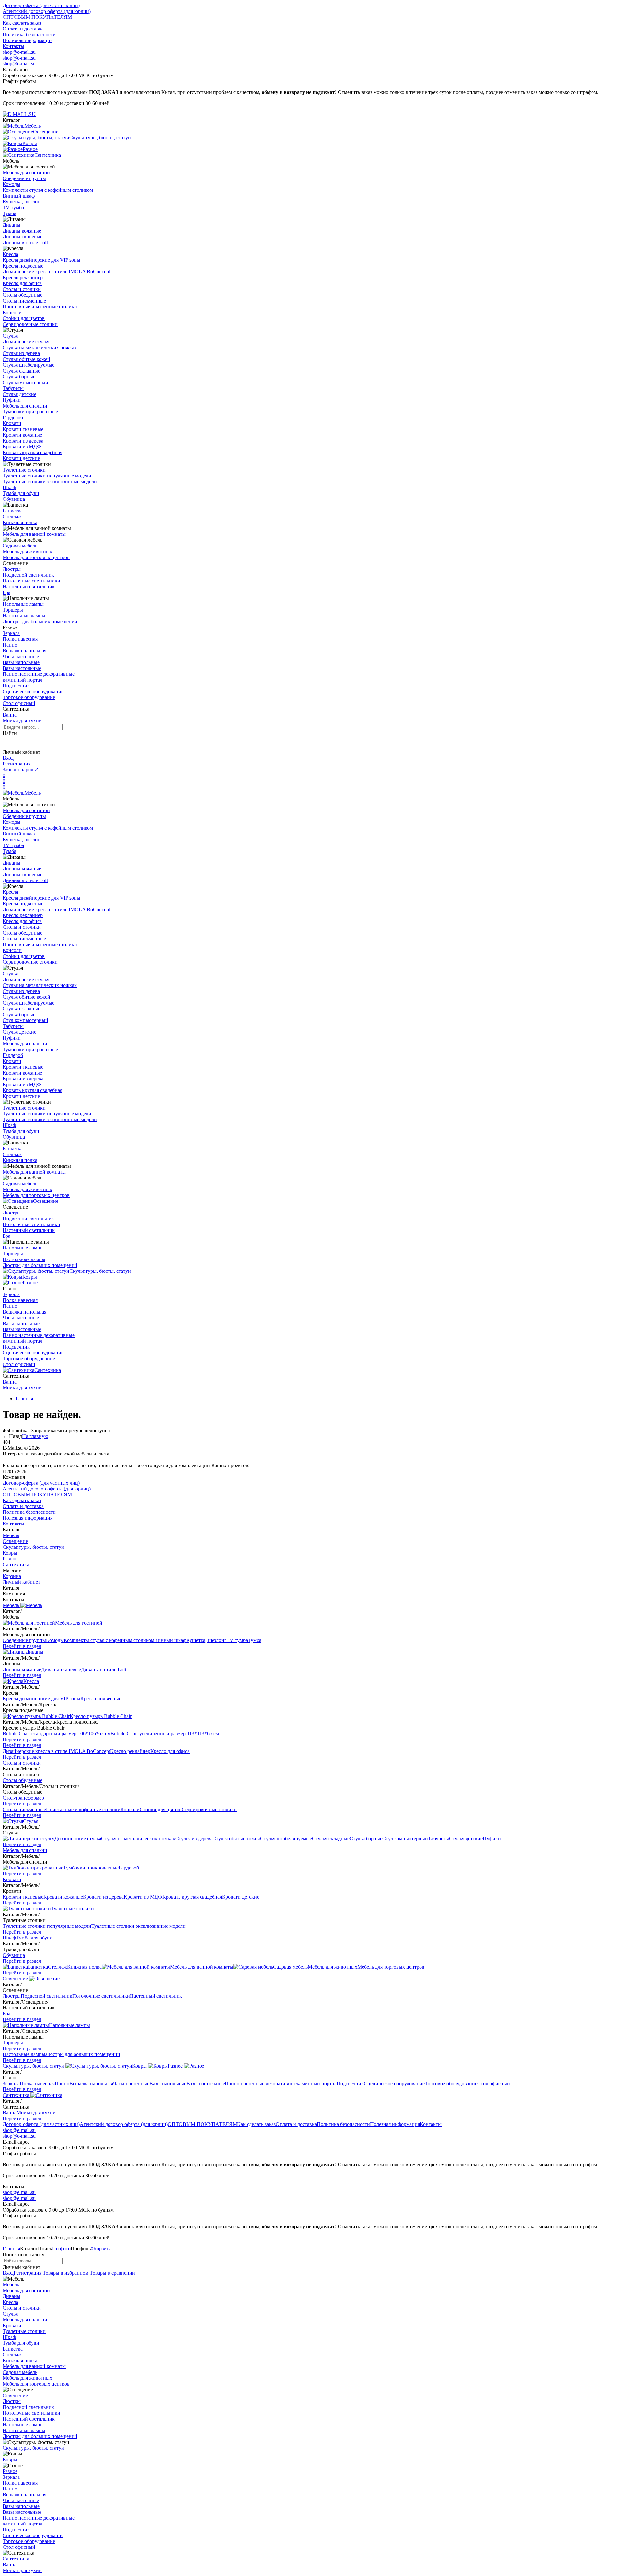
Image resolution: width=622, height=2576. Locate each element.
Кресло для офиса (22, 283)
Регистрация (17, 764)
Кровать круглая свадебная (32, 452)
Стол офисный (19, 703)
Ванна (10, 715)
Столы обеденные (23, 295)
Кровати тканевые (23, 429)
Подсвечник (16, 686)
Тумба (9, 213)
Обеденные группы (24, 178)
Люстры (12, 569)
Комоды (12, 184)
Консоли (12, 312)
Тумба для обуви (21, 493)
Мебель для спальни (25, 406)
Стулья (10, 336)
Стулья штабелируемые (29, 365)
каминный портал (23, 680)
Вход (8, 758)
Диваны (12, 225)
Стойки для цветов (24, 318)
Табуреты (13, 388)
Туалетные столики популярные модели (47, 476)
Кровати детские (21, 458)
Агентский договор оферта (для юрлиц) (47, 11)
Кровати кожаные (22, 435)
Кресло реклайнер (23, 277)
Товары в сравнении (112, 2273)
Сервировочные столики (30, 324)
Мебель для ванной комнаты (34, 534)
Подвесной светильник (28, 575)
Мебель (33, 793)
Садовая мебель (20, 546)
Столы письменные (24, 301)
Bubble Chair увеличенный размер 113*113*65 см (165, 1734)
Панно (10, 645)
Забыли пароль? (20, 770)
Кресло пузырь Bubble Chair (101, 1716)
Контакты (13, 46)
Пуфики (12, 400)
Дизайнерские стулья (26, 342)
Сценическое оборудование (33, 691)
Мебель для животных (27, 552)
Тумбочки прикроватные (30, 412)
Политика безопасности (29, 34)
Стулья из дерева (21, 353)
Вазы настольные (22, 668)
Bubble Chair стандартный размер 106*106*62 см (57, 1734)
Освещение (46, 1201)
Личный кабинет (21, 1582)
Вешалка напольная (24, 651)
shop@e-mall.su (19, 52)
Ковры (30, 1277)
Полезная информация (28, 40)
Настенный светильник (29, 586)
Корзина (12, 1576)
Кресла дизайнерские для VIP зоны (41, 260)
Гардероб (13, 417)
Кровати (12, 423)
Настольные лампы (24, 616)
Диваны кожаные (22, 231)
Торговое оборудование (29, 697)
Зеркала (11, 633)
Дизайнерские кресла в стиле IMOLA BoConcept (56, 272)
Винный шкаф (19, 196)
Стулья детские (19, 394)
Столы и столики (22, 289)
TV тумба (13, 207)
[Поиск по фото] (8, 742)
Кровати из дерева (23, 441)
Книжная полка (20, 522)
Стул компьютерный (25, 382)
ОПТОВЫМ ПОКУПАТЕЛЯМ (37, 17)
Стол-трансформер (23, 1798)
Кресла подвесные (23, 266)
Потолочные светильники (31, 581)
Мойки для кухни (22, 721)
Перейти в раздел (22, 1646)
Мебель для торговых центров (36, 557)
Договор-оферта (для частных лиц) (41, 5)
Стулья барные (19, 377)
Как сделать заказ (22, 23)
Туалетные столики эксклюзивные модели (50, 482)
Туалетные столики (24, 470)
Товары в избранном (65, 2273)
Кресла (10, 254)
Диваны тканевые (23, 237)
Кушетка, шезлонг (23, 202)
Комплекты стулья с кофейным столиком (48, 190)
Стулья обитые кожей (26, 359)
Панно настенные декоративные (39, 674)
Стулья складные (21, 371)
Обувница (14, 499)
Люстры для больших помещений (40, 621)
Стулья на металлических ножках (40, 347)
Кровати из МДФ (22, 447)
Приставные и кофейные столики (40, 307)
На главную (35, 1436)
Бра (6, 592)
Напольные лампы (23, 604)
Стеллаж (12, 517)
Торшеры (13, 610)
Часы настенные (21, 656)
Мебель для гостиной (26, 172)
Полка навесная (20, 639)
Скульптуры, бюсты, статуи (100, 1271)
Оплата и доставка (23, 29)
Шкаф (9, 487)
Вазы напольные (21, 662)
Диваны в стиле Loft (25, 242)
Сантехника (48, 1370)
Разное (30, 1283)
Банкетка (13, 511)
